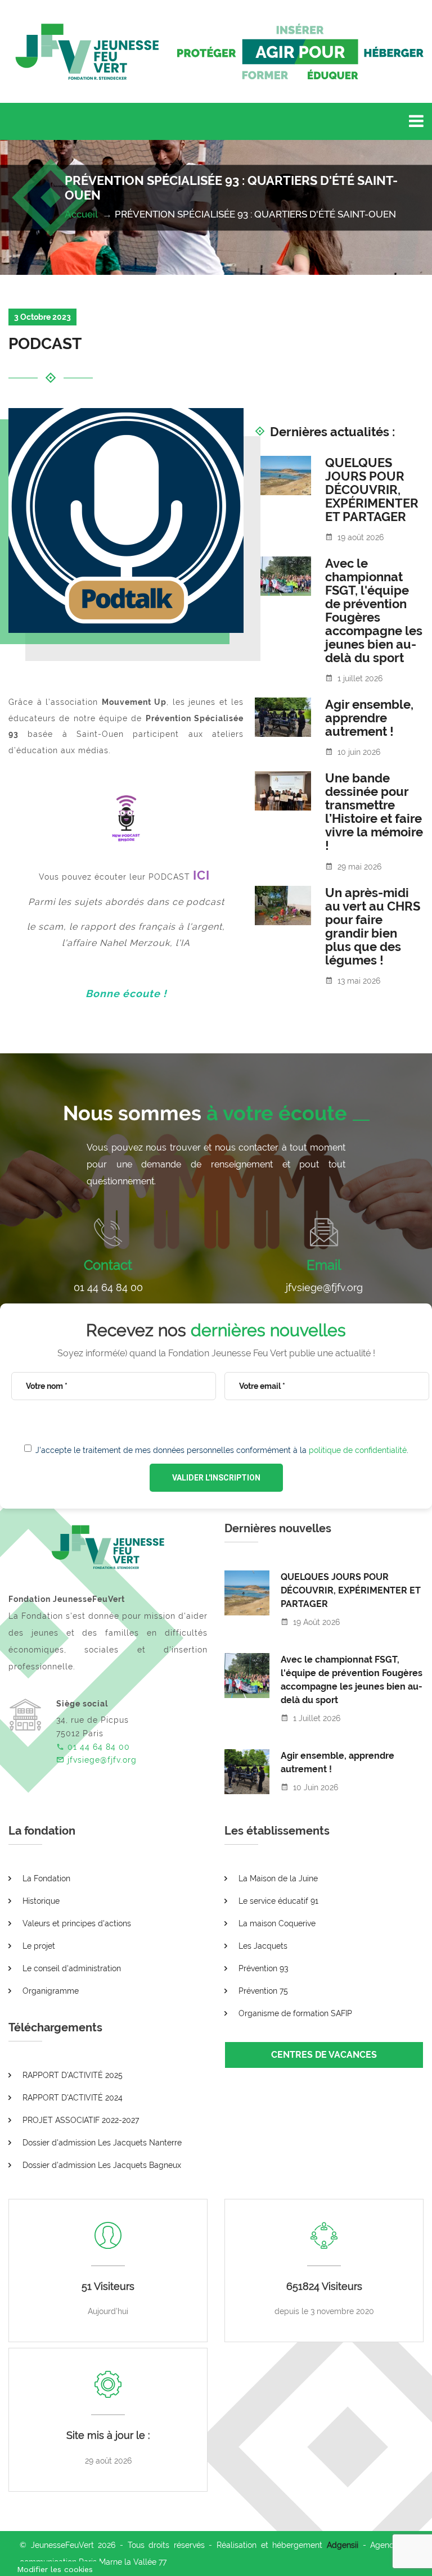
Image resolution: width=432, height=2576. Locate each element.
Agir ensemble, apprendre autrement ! (369, 718)
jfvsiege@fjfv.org (324, 1287)
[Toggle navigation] (416, 121)
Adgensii (343, 2545)
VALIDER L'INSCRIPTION (216, 1478)
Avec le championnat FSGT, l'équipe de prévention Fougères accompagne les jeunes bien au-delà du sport (374, 610)
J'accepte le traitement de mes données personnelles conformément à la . (222, 1450)
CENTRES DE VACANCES (324, 2055)
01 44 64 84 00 (108, 1287)
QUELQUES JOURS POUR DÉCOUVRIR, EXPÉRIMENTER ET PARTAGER (372, 490)
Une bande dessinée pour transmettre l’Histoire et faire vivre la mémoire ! (374, 812)
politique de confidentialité (358, 1450)
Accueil (82, 214)
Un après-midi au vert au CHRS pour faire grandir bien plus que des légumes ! (373, 926)
